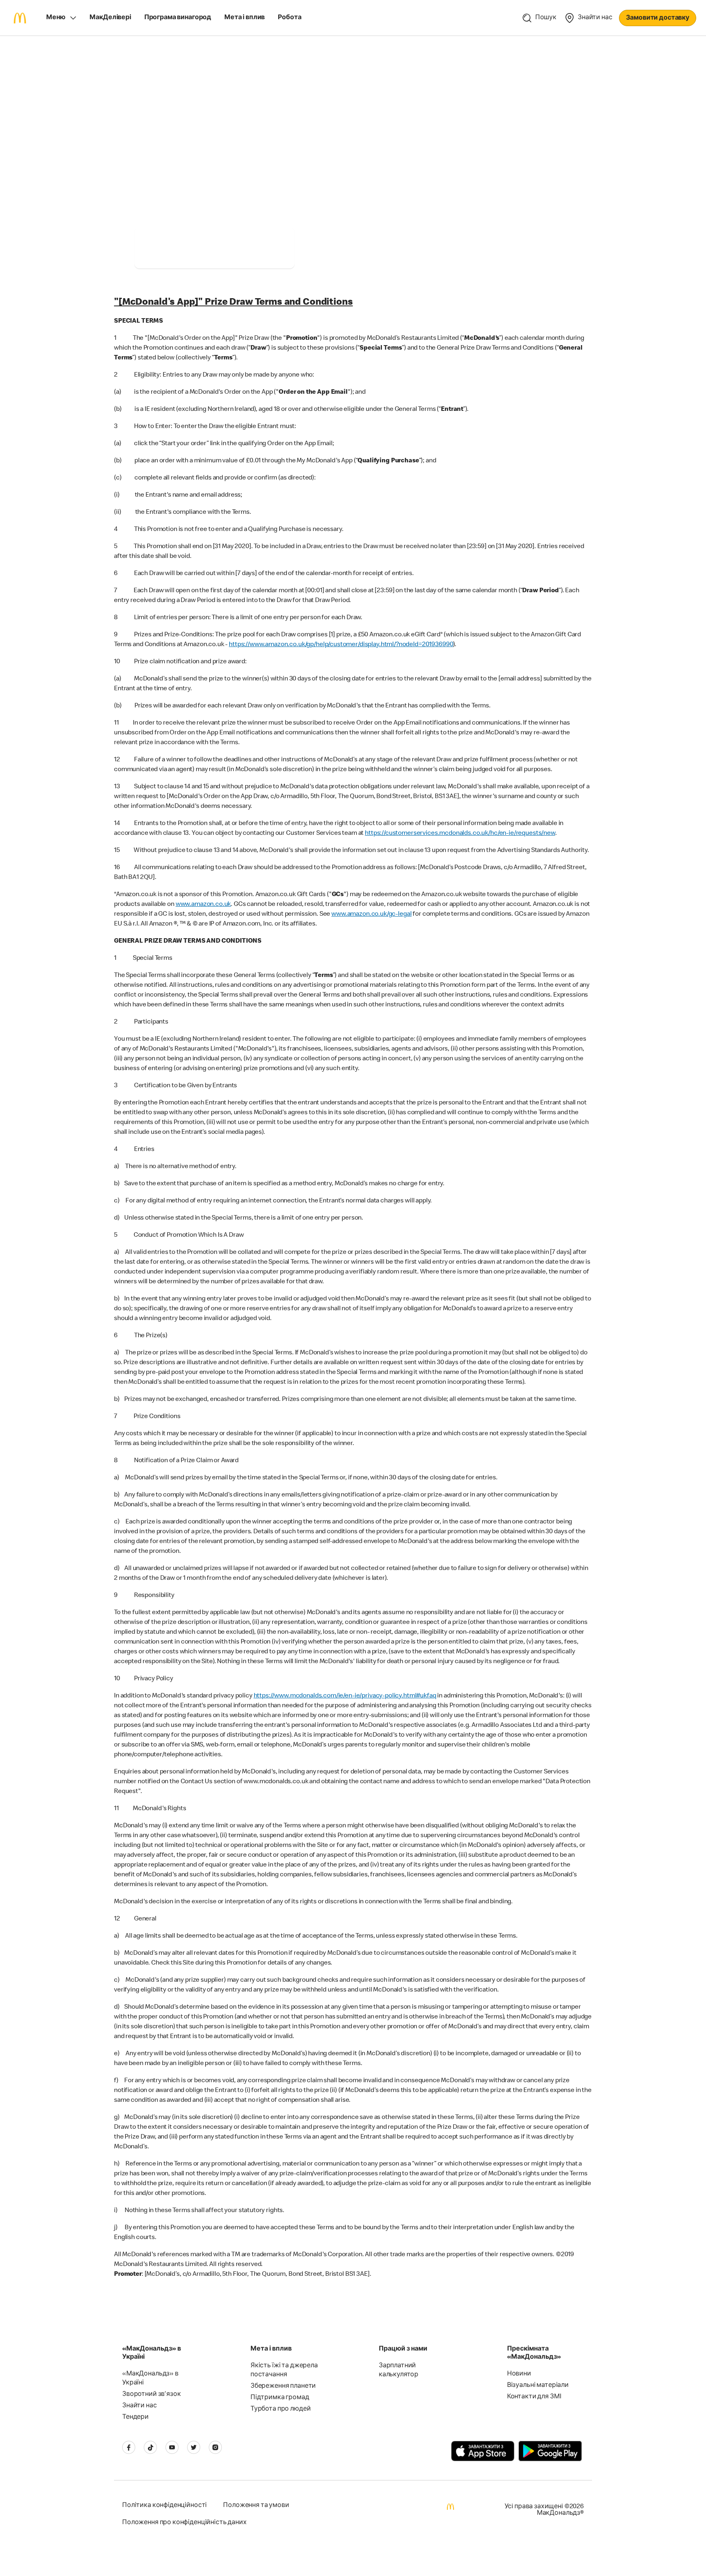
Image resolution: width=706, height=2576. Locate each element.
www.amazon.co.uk (203, 905)
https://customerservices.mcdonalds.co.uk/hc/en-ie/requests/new (460, 834)
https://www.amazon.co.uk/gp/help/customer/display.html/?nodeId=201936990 (341, 645)
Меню (56, 18)
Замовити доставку (658, 18)
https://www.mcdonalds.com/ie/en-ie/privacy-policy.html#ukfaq (345, 1696)
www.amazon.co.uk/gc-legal (371, 914)
